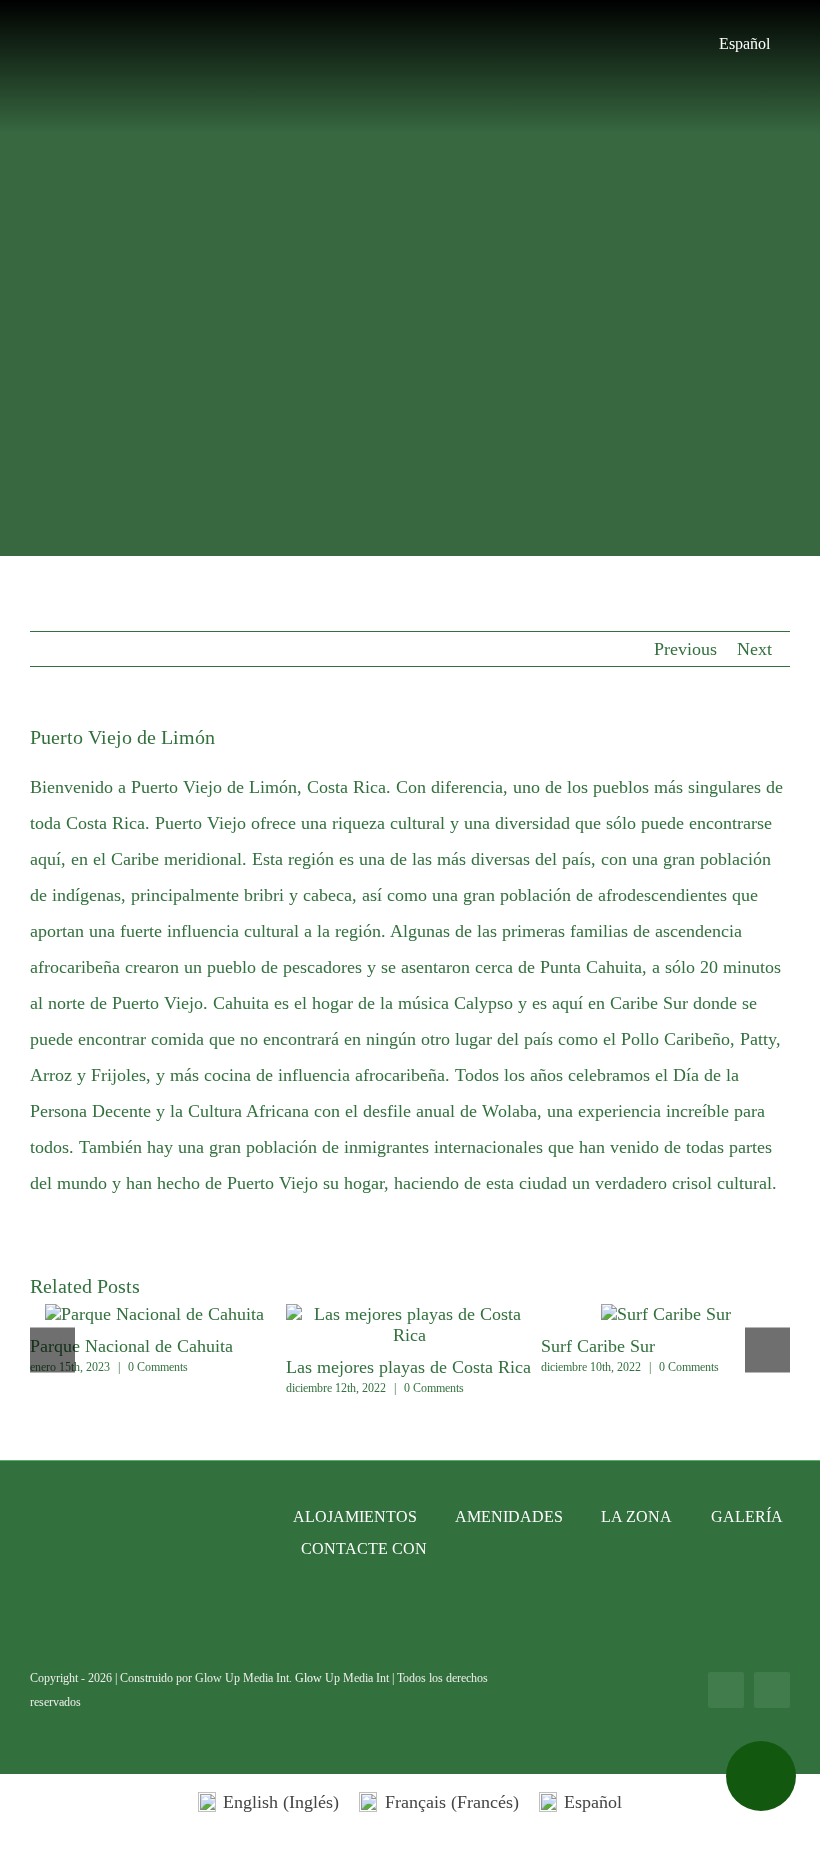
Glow (310, 1678)
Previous (685, 649)
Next (754, 649)
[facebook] (726, 1690)
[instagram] (772, 1690)
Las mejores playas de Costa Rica (410, 1325)
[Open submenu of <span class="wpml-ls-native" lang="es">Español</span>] (780, 44)
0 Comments (158, 1367)
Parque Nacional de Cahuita (117, 1315)
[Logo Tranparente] (410, 14)
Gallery (192, 1315)
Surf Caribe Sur (598, 1346)
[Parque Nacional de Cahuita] (154, 1314)
